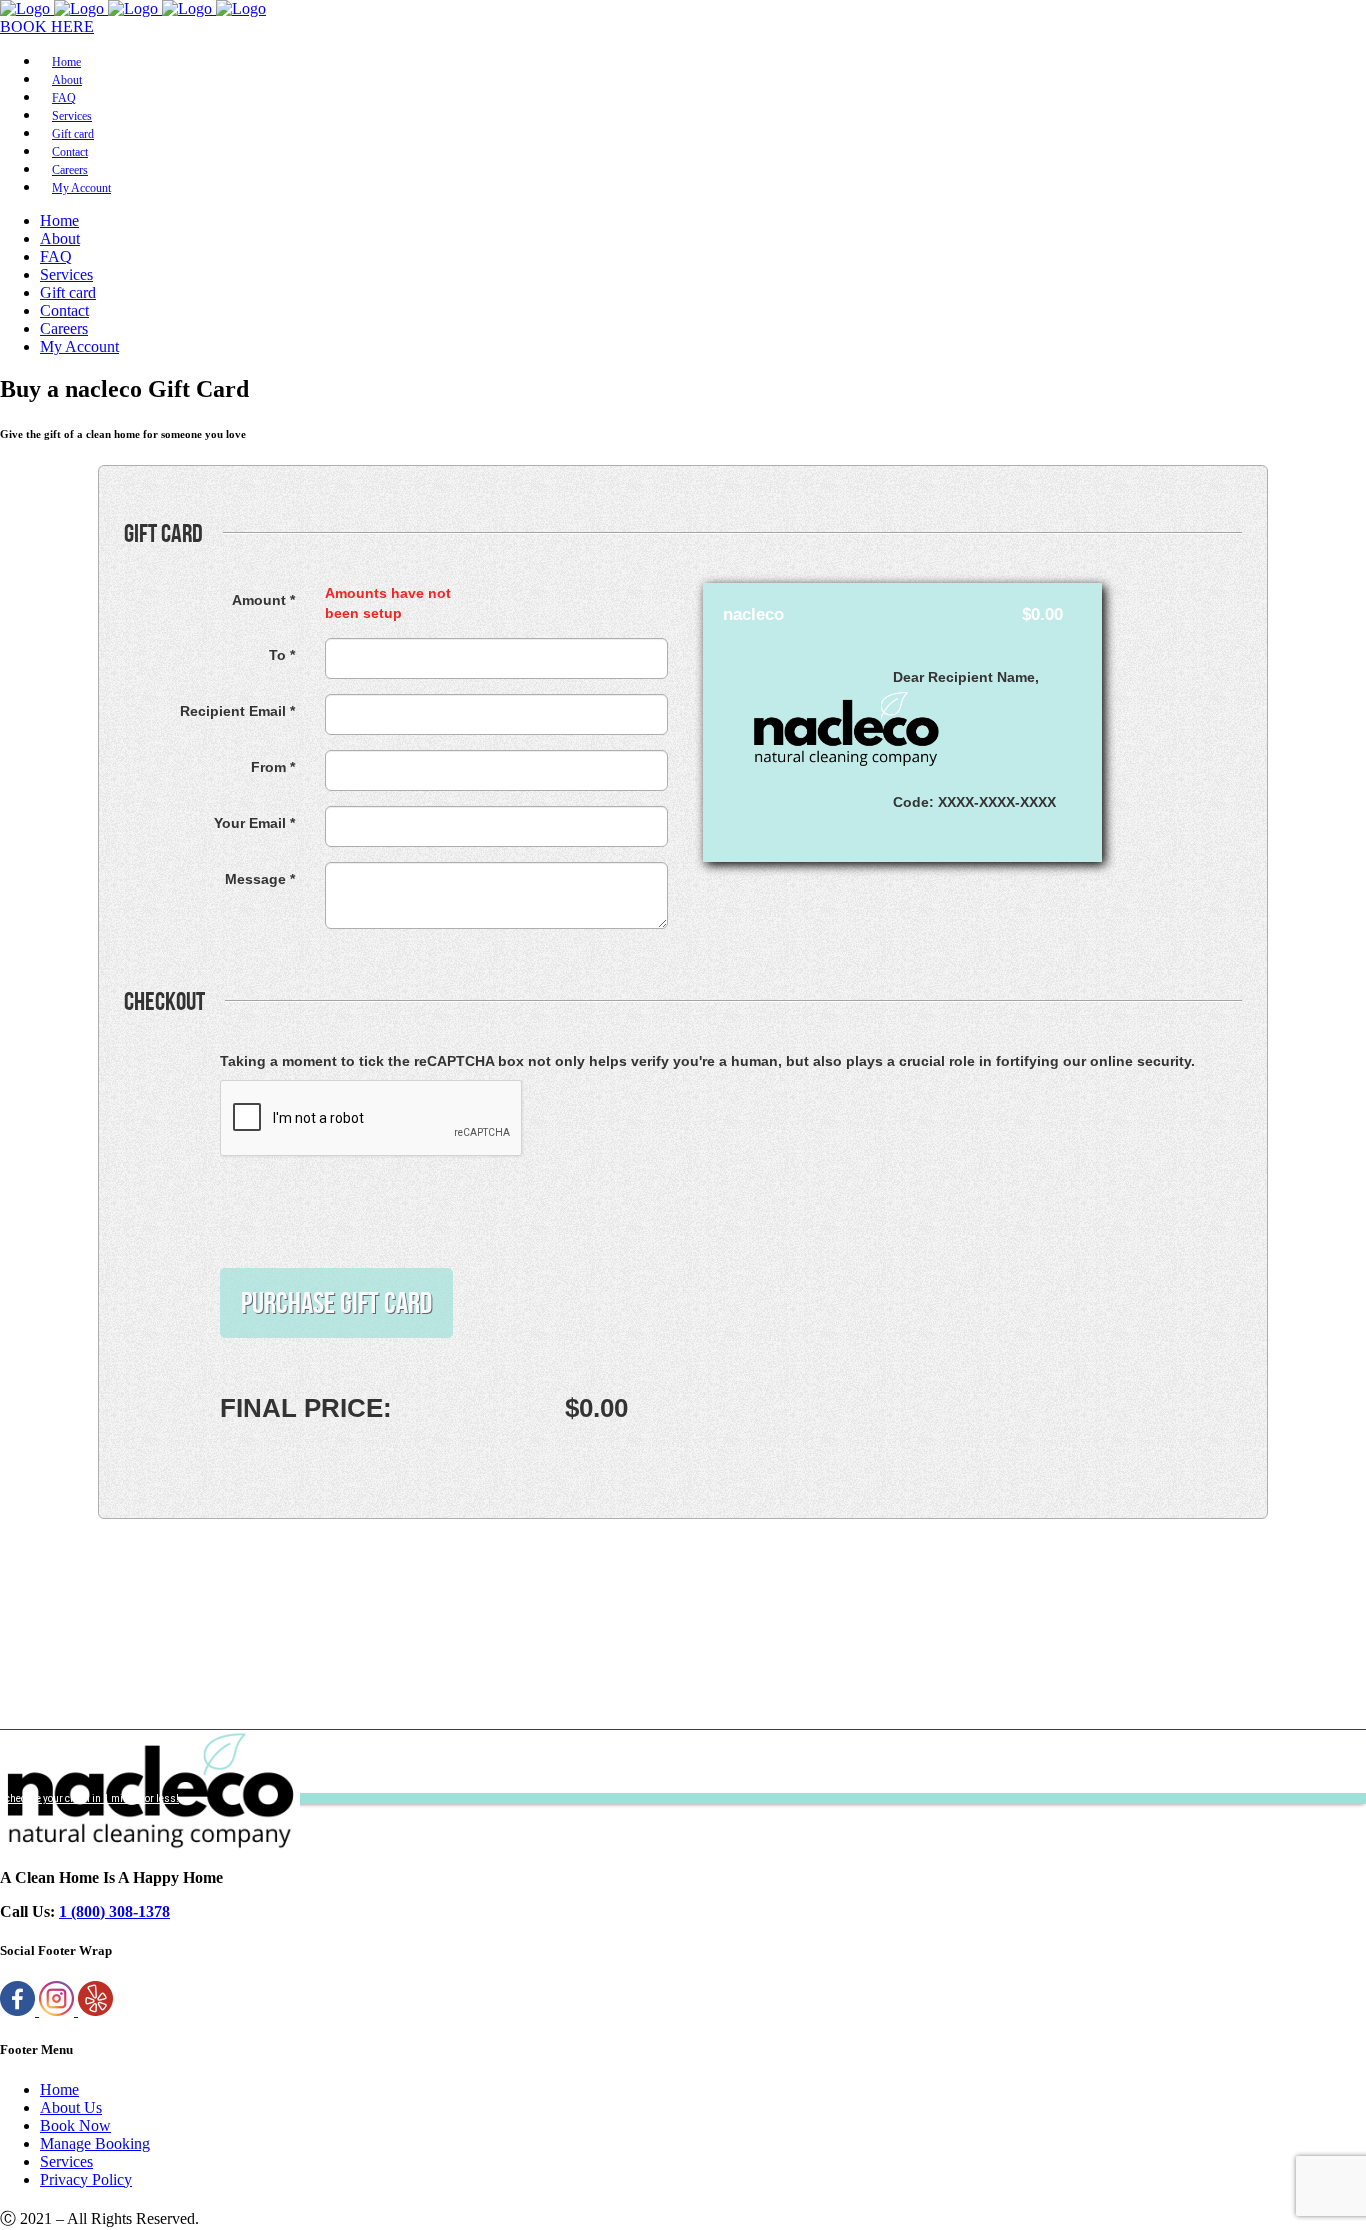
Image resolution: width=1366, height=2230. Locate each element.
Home (59, 2089)
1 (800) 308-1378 (114, 1911)
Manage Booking (95, 2143)
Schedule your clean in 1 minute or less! (89, 1798)
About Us (71, 2107)
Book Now (75, 2125)
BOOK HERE (47, 26)
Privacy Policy (86, 2179)
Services (66, 2161)
